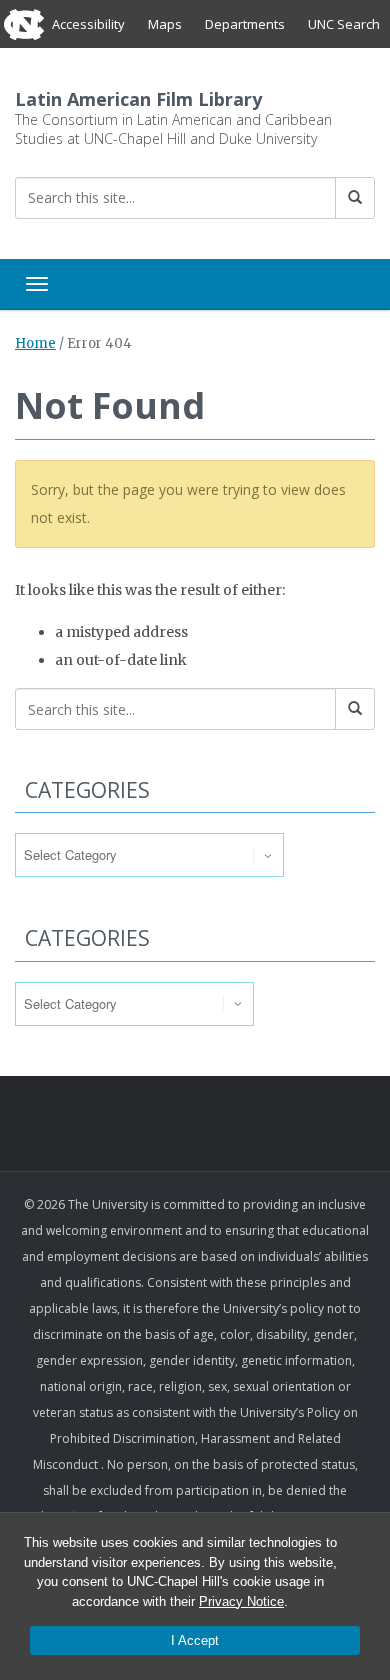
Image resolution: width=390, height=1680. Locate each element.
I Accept (195, 1640)
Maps (165, 24)
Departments (245, 24)
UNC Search (344, 24)
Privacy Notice (241, 1601)
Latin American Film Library (138, 99)
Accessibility (88, 24)
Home (35, 343)
